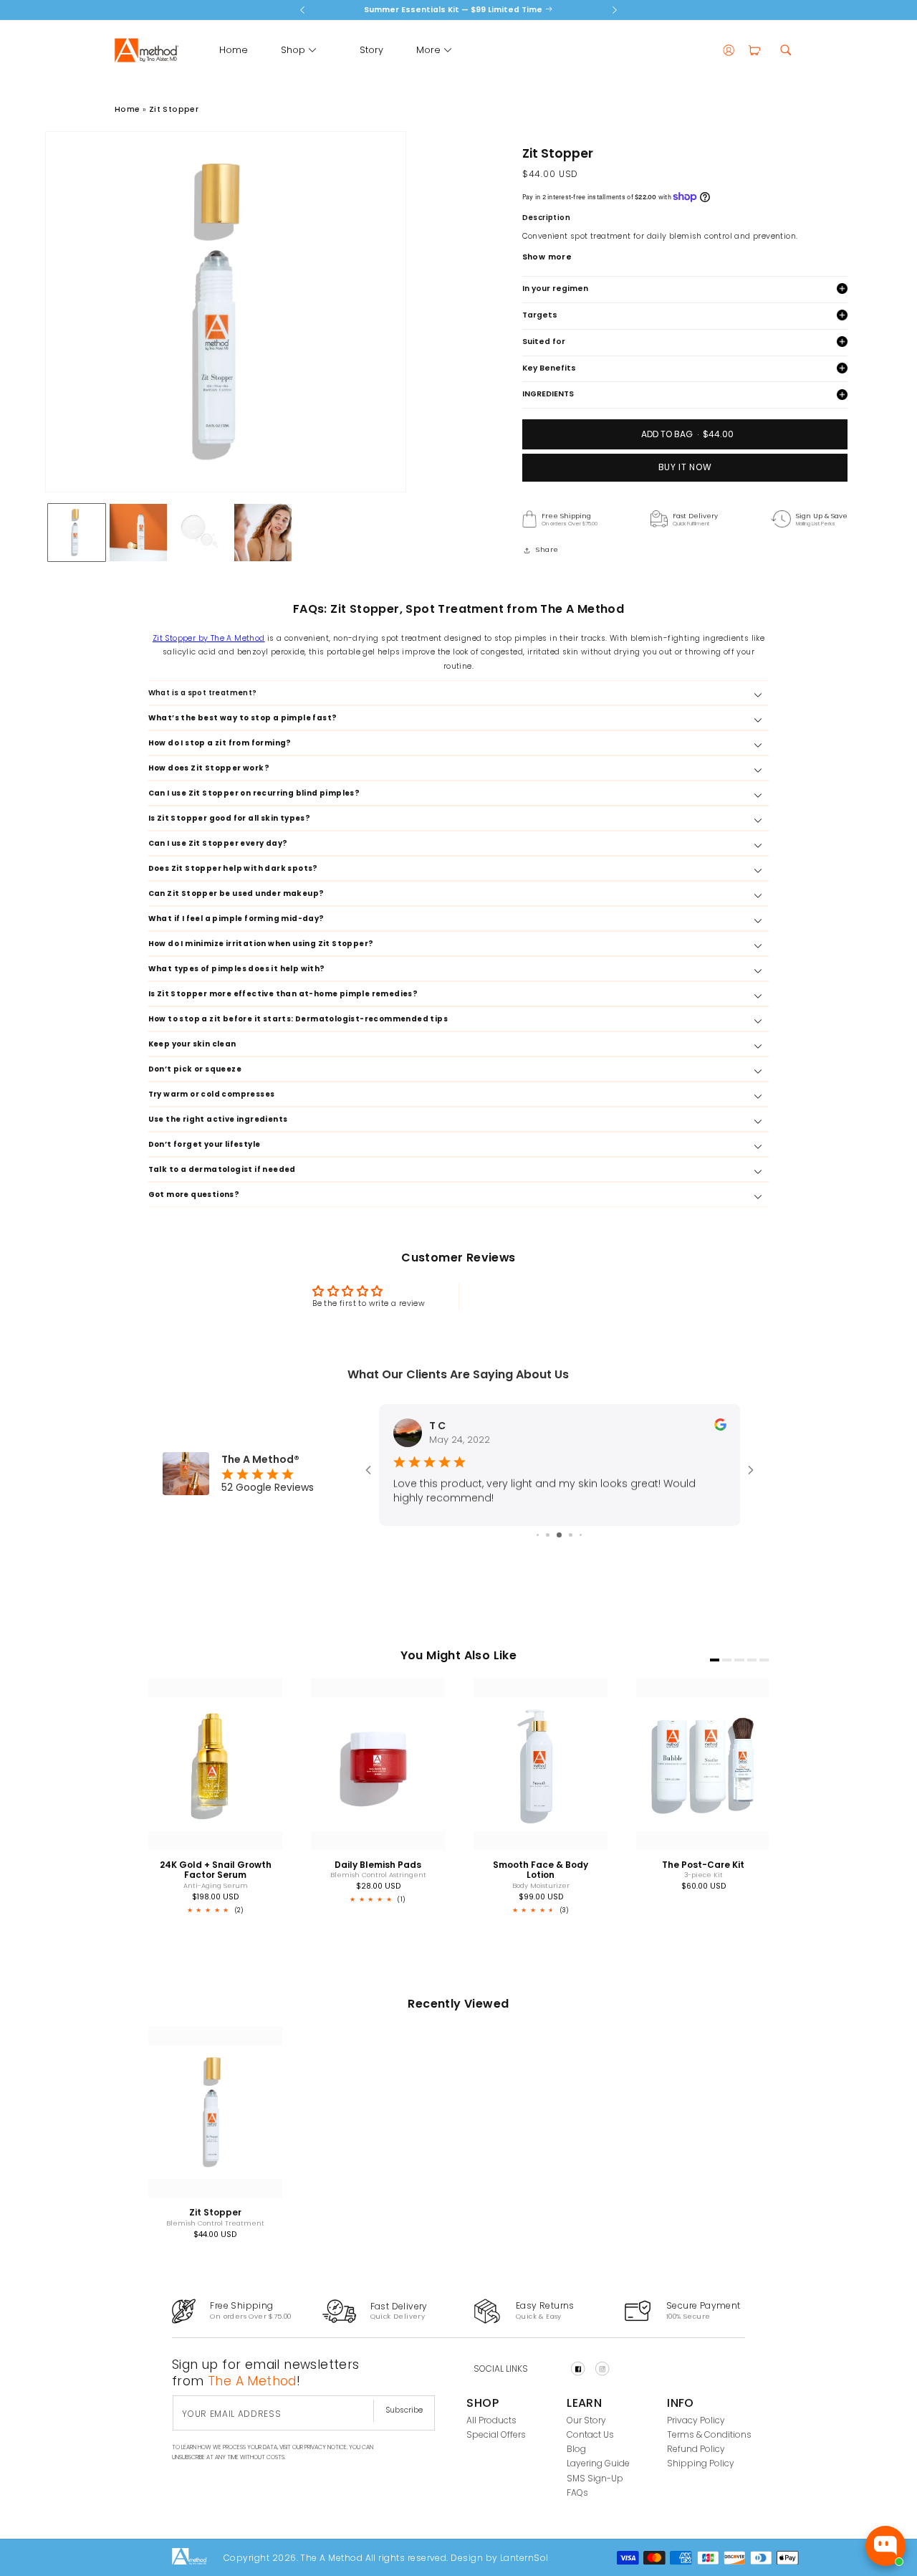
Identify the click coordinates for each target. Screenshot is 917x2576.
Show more (547, 256)
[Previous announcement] (302, 10)
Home (128, 109)
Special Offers (496, 2434)
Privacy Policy (696, 2420)
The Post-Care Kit (703, 1865)
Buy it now (685, 467)
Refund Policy (696, 2449)
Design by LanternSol (499, 2557)
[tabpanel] (201, 1799)
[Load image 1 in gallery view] (77, 533)
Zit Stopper (174, 109)
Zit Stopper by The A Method (209, 638)
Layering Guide (598, 2464)
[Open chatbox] (885, 2546)
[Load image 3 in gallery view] (201, 533)
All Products (491, 2420)
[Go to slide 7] (571, 1535)
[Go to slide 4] (538, 1535)
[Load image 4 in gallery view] (263, 533)
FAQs (577, 2492)
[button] (293, 50)
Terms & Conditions (709, 2434)
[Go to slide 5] (548, 1535)
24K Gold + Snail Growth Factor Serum (215, 1870)
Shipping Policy (701, 2464)
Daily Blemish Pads (378, 1865)
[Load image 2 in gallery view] (138, 533)
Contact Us (590, 2434)
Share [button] (547, 549)
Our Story (586, 2420)
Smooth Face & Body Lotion (541, 1870)
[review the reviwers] (720, 1427)
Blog (576, 2449)
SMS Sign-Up (595, 2478)
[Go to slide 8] (581, 1535)
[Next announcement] (615, 10)
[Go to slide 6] (559, 1535)
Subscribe (404, 2410)
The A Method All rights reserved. (374, 2557)
